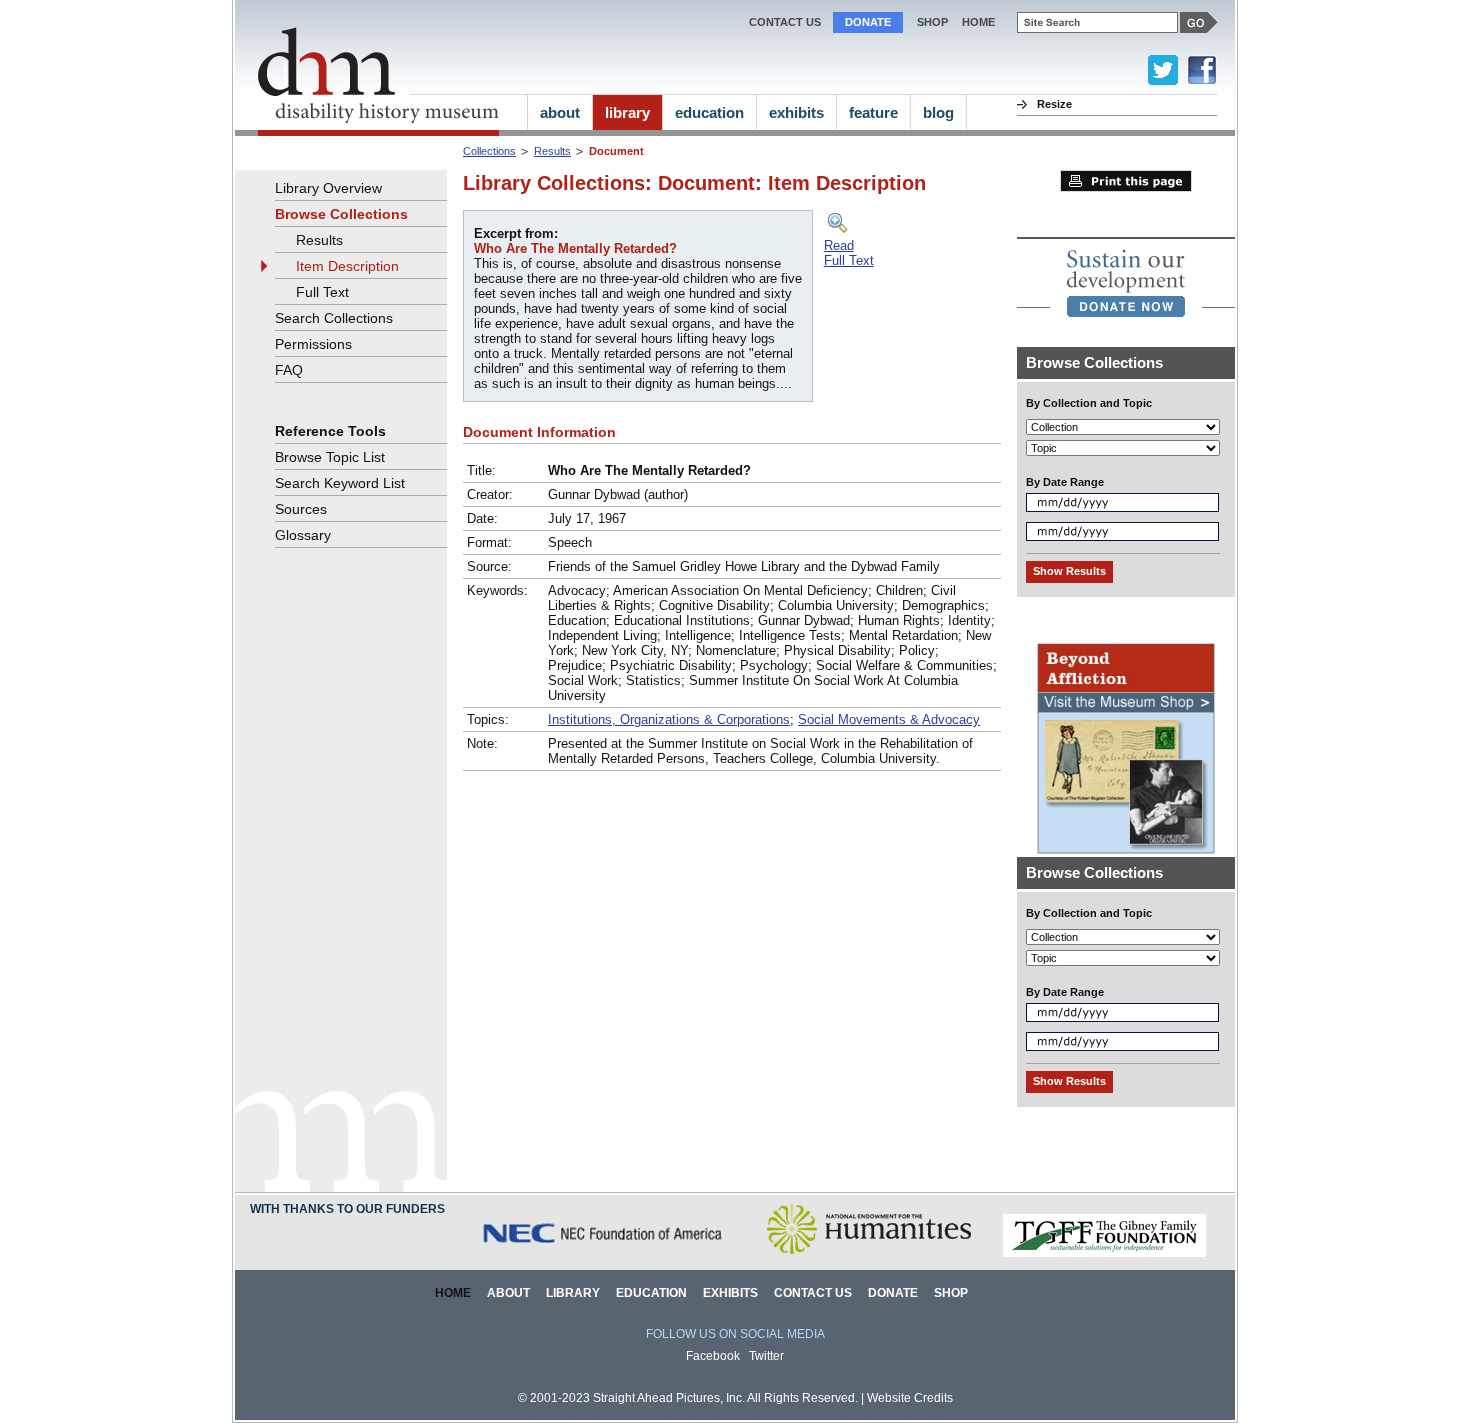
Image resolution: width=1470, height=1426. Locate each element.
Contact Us (785, 22)
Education (651, 1293)
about (560, 112)
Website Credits (910, 1398)
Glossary (303, 535)
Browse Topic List (330, 457)
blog (938, 112)
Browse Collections (341, 214)
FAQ (289, 370)
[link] (1126, 283)
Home (453, 1293)
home (978, 22)
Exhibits (730, 1293)
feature (873, 112)
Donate (868, 22)
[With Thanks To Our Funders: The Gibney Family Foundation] (1104, 1253)
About (508, 1293)
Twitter (766, 1356)
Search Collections (334, 318)
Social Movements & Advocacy (889, 719)
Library (573, 1293)
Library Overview (328, 188)
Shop (932, 22)
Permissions (313, 344)
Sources (301, 509)
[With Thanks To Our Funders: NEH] (868, 1253)
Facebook (713, 1356)
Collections (489, 151)
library (627, 112)
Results (552, 151)
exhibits (796, 112)
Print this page (1126, 181)
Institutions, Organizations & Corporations (669, 719)
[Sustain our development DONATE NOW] (1126, 283)
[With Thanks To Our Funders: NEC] (604, 1253)
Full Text (322, 292)
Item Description (347, 266)
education (709, 112)
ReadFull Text (849, 253)
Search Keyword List (340, 483)
